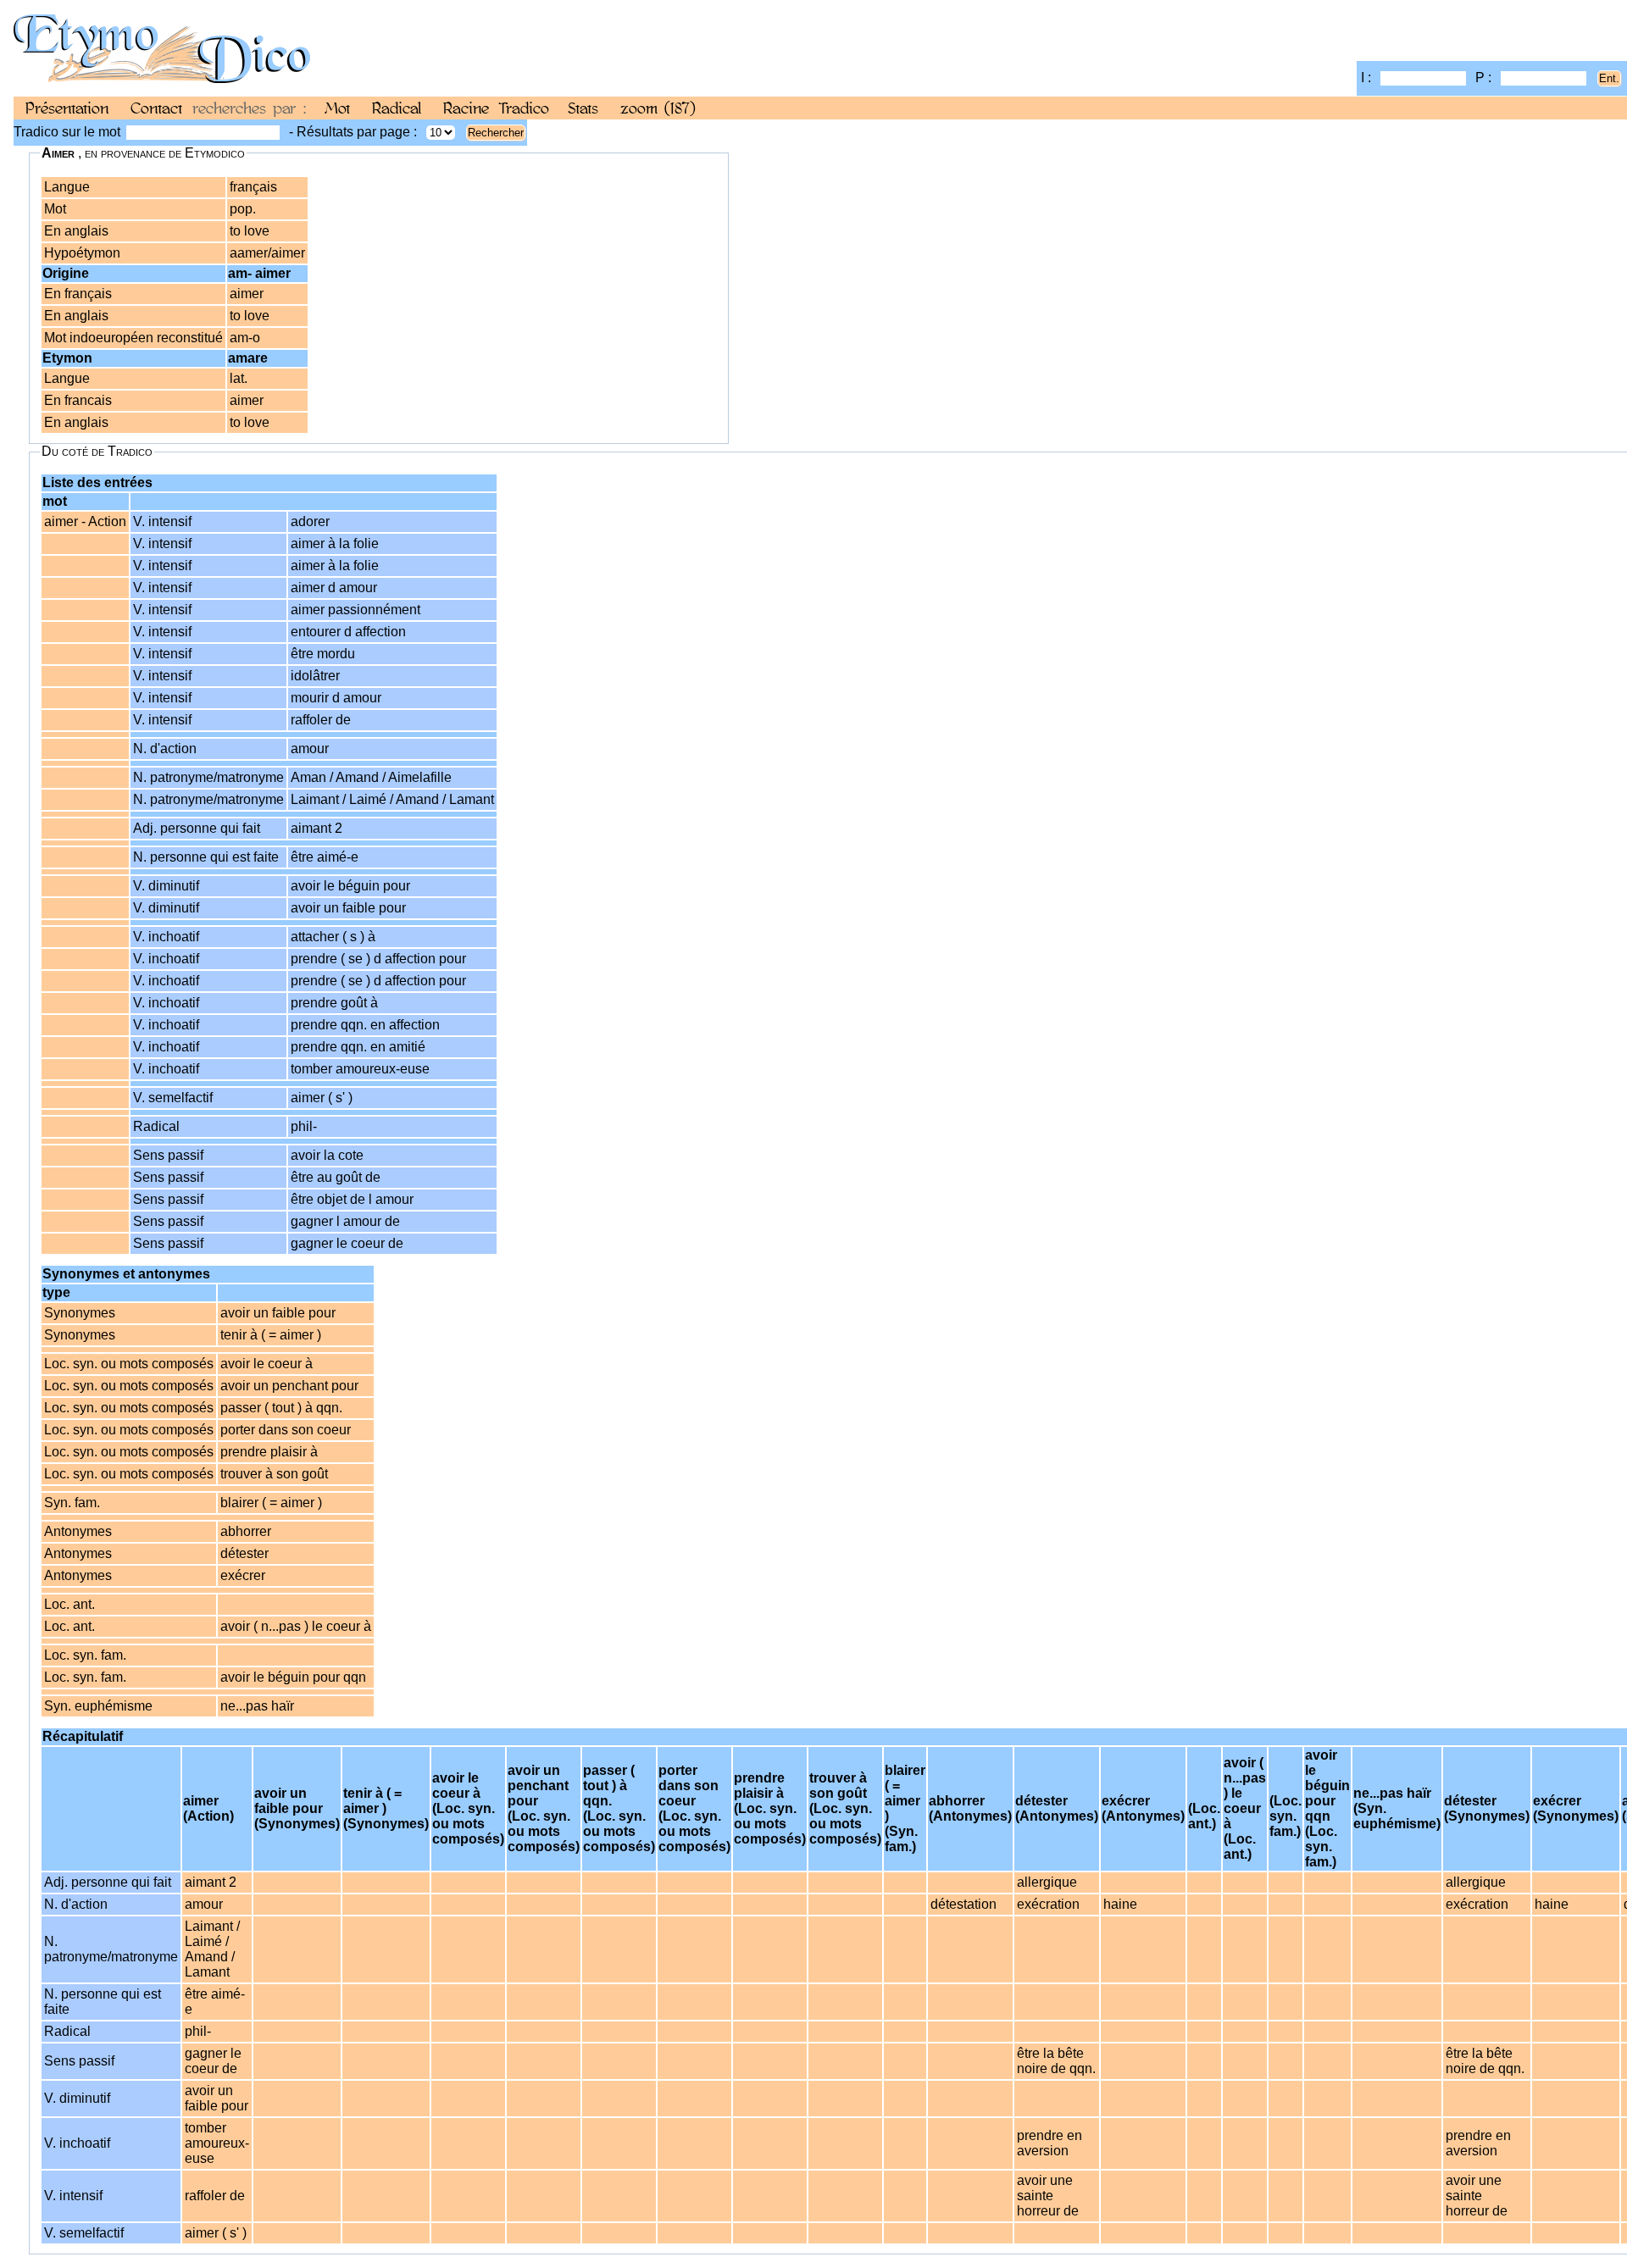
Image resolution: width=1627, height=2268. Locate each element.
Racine (466, 108)
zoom (658, 108)
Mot (337, 108)
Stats (583, 108)
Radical (397, 108)
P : (1485, 78)
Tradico (524, 108)
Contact (156, 108)
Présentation (67, 108)
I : (1368, 78)
